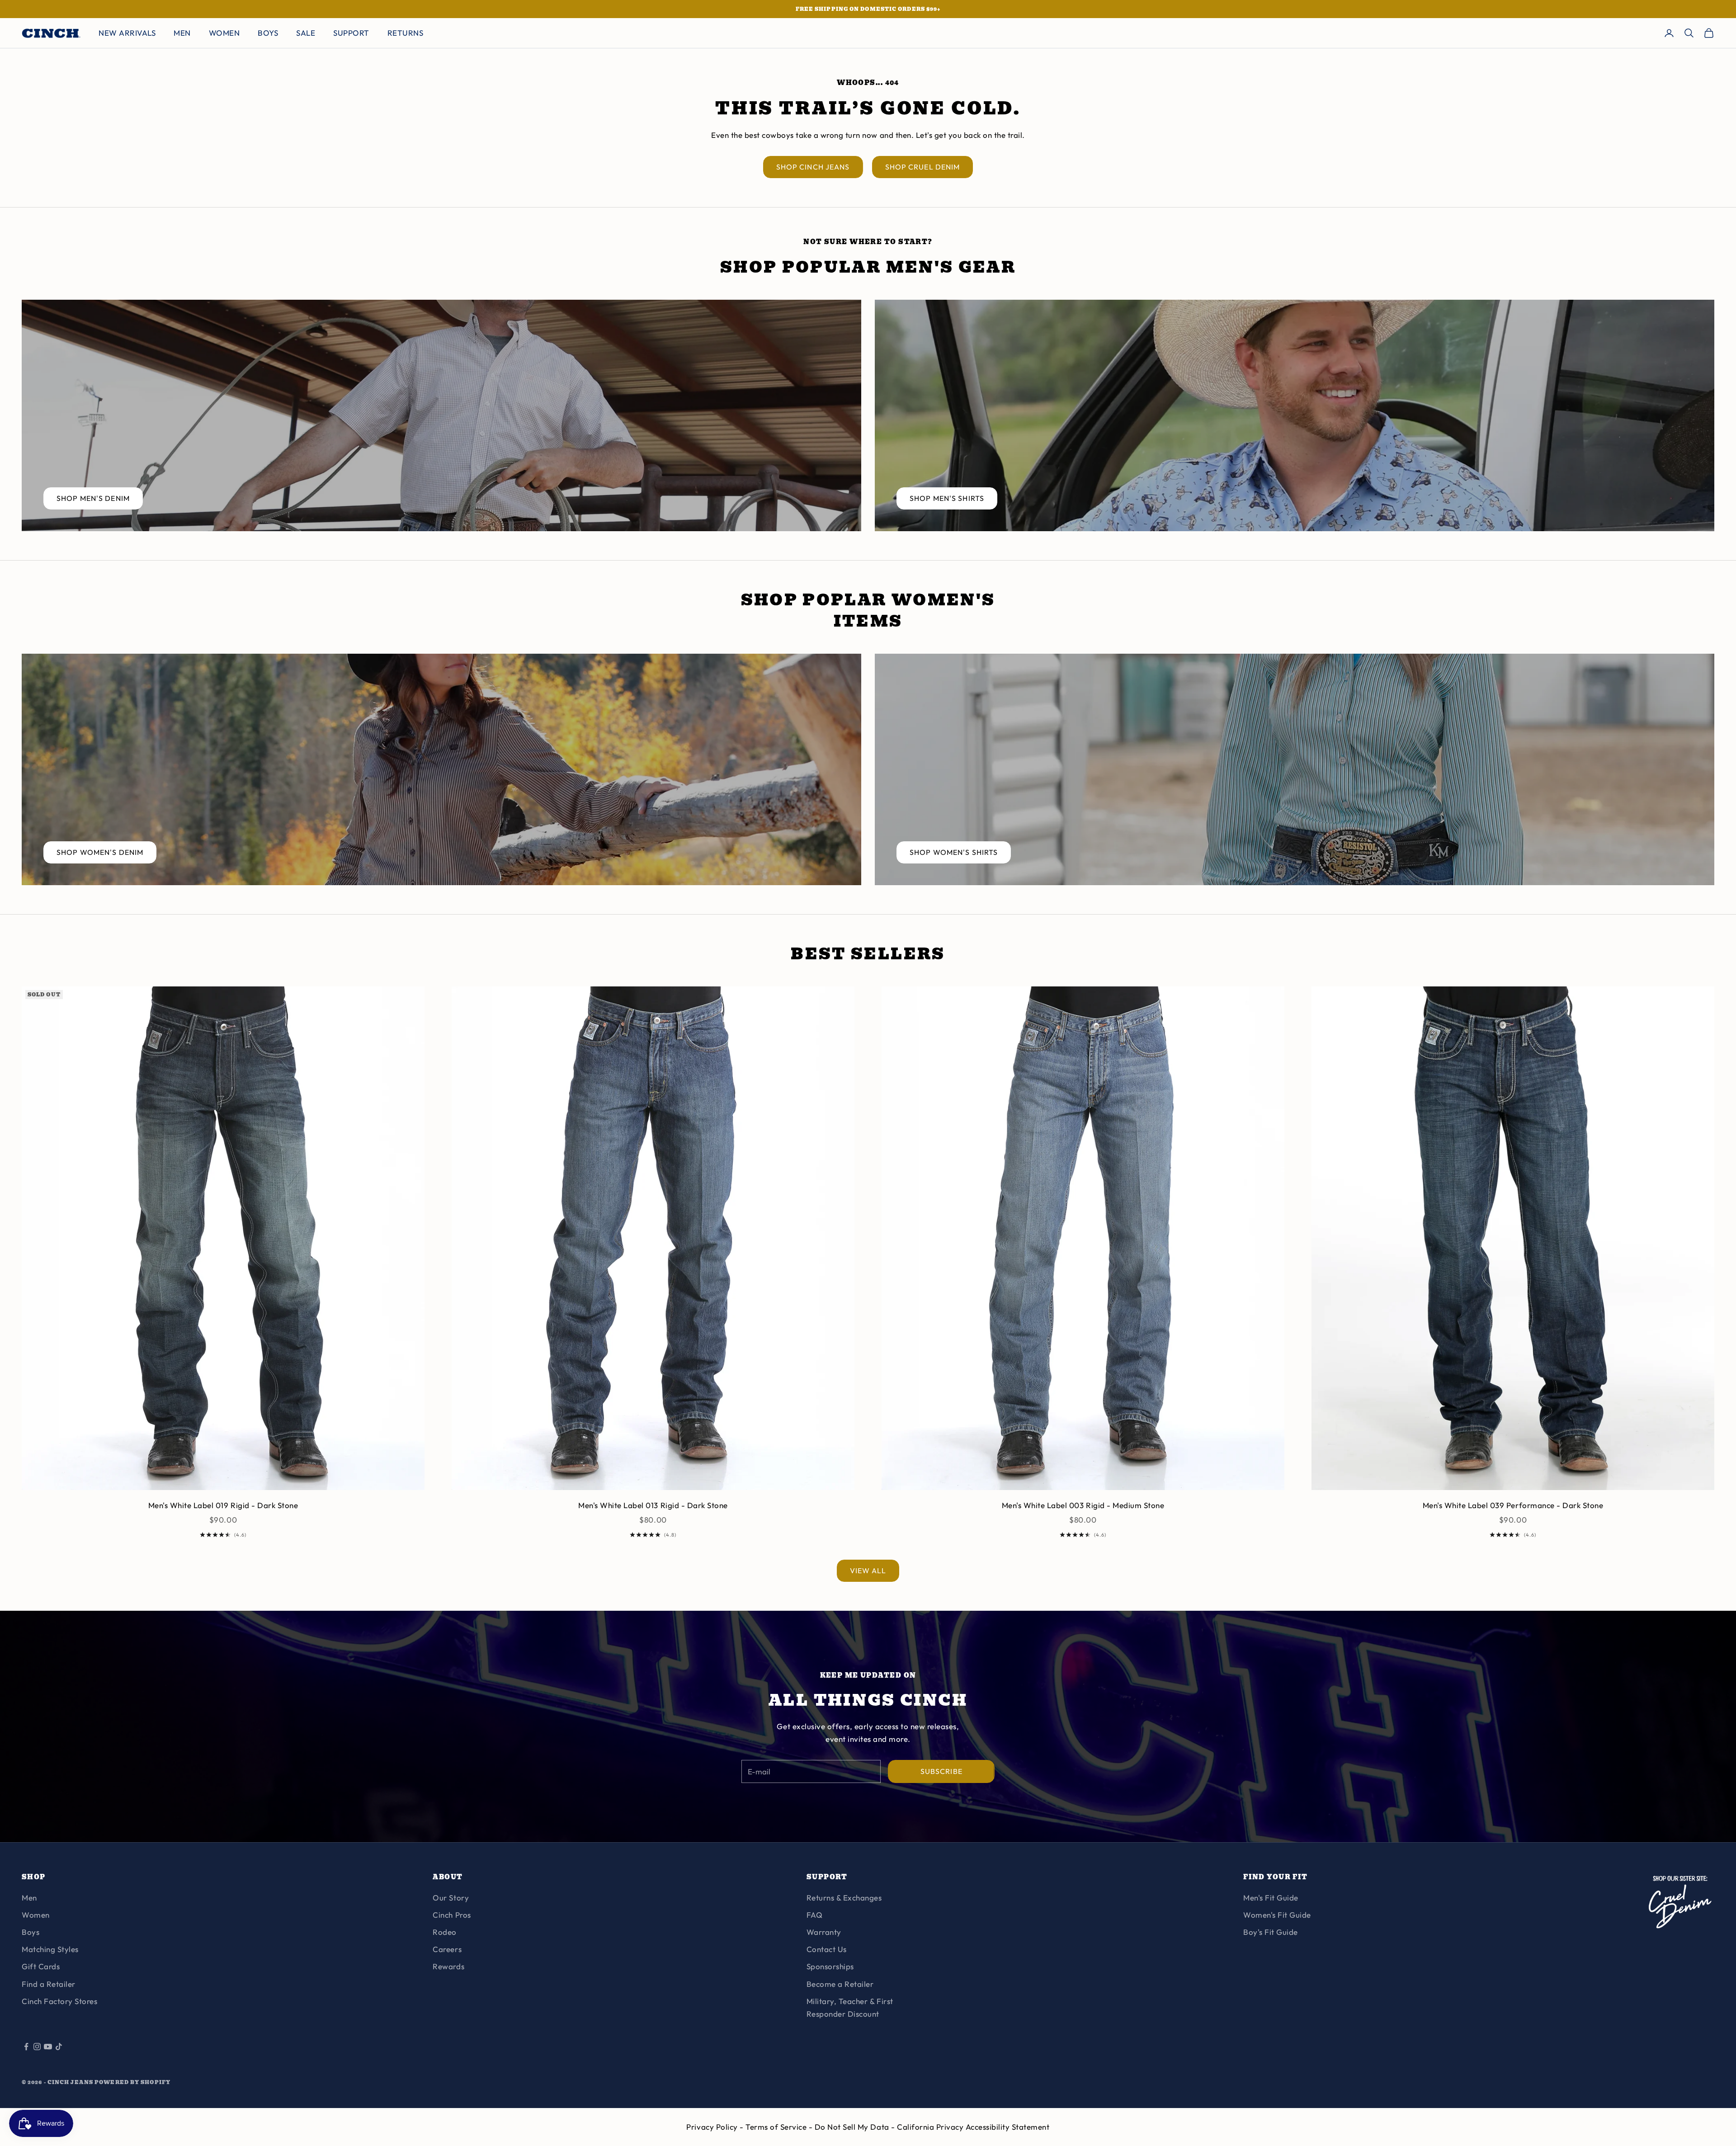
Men (29, 1898)
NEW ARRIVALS (127, 33)
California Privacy (931, 2127)
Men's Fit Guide (1271, 1898)
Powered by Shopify (132, 2082)
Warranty (824, 1932)
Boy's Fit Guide (1271, 1932)
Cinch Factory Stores (59, 2001)
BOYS (268, 33)
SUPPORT (351, 33)
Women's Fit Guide (1277, 1915)
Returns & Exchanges (844, 1898)
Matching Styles (50, 1949)
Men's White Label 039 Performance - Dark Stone (1513, 1505)
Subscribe (941, 1771)
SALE (306, 33)
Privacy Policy (713, 2127)
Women (36, 1915)
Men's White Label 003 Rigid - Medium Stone (1083, 1505)
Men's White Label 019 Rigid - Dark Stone (223, 1505)
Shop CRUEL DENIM (923, 167)
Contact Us (827, 1949)
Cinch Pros (452, 1915)
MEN (182, 33)
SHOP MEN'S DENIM (93, 498)
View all (868, 1571)
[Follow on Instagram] (37, 2047)
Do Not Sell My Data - (856, 2127)
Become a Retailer (840, 1984)
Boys (31, 1932)
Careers (447, 1949)
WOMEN (224, 33)
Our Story (451, 1898)
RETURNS (406, 33)
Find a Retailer (49, 1984)
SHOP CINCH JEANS (813, 167)
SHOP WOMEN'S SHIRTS (954, 852)
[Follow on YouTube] (48, 2047)
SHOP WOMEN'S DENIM (100, 852)
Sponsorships (830, 1966)
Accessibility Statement (1008, 2127)
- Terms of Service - (777, 2127)
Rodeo (445, 1932)
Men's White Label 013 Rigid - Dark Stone (653, 1505)
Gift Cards (41, 1966)
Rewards (448, 1966)
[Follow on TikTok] (59, 2047)
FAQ (815, 1915)
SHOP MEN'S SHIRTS (947, 498)
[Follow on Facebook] (26, 2047)
